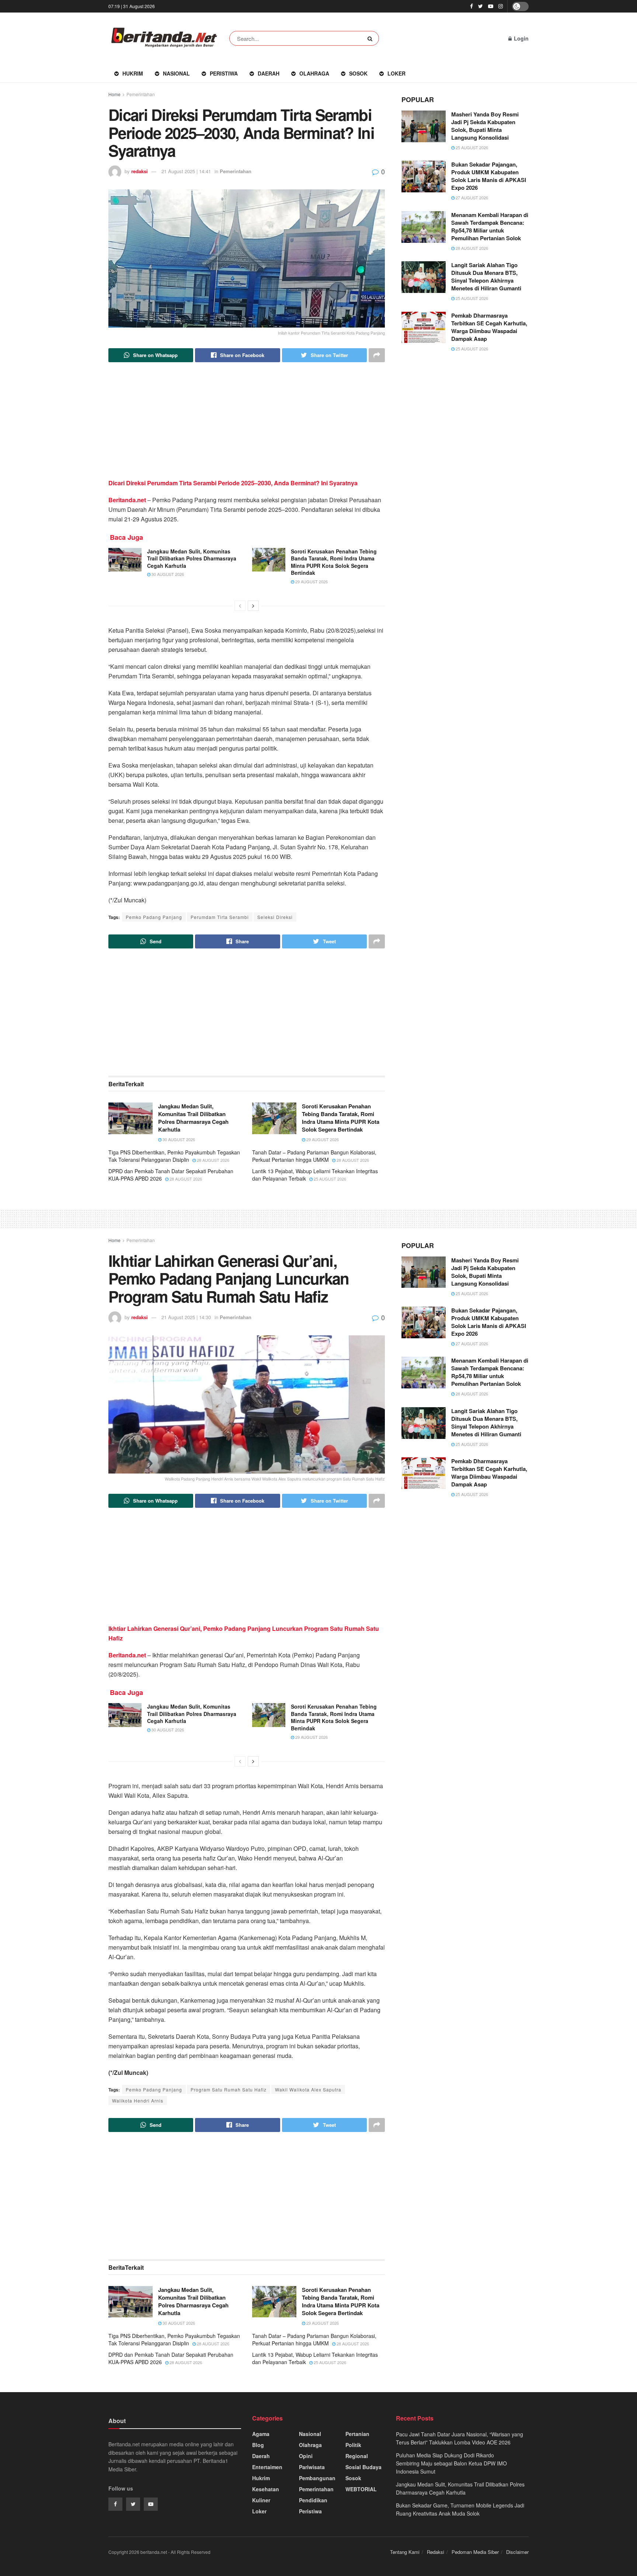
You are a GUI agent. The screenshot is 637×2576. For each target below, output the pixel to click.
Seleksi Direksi (275, 917)
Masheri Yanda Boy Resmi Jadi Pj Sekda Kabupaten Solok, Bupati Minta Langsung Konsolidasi (485, 126)
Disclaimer (517, 2552)
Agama (261, 2434)
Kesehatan (266, 2489)
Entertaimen (267, 2467)
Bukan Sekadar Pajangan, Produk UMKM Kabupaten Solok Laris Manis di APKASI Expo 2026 (489, 176)
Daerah (269, 73)
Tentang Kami (405, 2552)
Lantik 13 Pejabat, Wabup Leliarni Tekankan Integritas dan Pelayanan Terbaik (315, 1175)
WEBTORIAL (361, 2489)
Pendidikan (313, 2500)
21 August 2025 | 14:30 (186, 1317)
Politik (353, 2445)
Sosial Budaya (363, 2467)
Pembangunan (317, 2478)
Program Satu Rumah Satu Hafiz (229, 2089)
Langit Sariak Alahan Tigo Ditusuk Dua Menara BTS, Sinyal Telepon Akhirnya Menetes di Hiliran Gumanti (486, 277)
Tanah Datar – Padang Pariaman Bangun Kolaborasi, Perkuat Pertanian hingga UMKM (314, 1156)
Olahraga (314, 73)
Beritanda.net (128, 500)
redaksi (140, 171)
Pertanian (357, 2434)
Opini (306, 2456)
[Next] (253, 606)
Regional (357, 2456)
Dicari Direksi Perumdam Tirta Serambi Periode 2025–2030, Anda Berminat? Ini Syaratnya (233, 483)
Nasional (176, 73)
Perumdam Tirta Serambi (220, 917)
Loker (396, 73)
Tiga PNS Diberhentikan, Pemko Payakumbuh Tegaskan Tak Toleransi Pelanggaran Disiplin (174, 1156)
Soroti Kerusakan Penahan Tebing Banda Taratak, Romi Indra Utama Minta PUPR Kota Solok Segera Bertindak (334, 562)
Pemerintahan (141, 94)
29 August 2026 (311, 581)
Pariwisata (312, 2467)
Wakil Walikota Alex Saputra (308, 2089)
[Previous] (240, 606)
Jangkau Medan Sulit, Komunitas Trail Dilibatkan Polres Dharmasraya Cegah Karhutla (192, 558)
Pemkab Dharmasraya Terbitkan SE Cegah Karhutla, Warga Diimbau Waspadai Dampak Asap (489, 327)
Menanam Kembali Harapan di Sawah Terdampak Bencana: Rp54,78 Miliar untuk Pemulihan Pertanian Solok (490, 226)
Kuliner (261, 2500)
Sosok (358, 73)
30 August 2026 (167, 574)
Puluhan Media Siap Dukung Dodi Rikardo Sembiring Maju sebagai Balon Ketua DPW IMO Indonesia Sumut (451, 2463)
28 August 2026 (213, 1160)
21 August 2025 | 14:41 (186, 171)
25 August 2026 (329, 1179)
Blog (258, 2445)
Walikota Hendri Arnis (138, 2100)
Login (521, 38)
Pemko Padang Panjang (154, 917)
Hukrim (133, 73)
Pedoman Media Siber (475, 2552)
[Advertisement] (247, 427)
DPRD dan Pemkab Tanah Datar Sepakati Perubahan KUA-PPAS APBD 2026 (171, 1175)
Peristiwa (224, 73)
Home (114, 94)
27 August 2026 (471, 198)
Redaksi (436, 2552)
